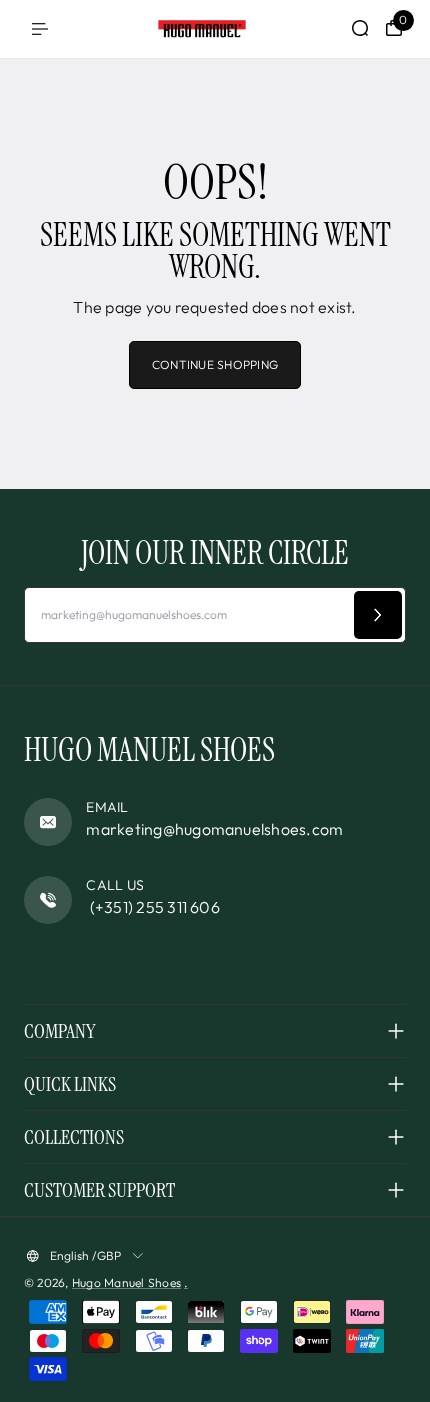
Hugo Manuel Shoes (126, 1282)
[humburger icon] (40, 29)
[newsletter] (378, 615)
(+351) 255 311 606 (153, 907)
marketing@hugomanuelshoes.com (214, 829)
